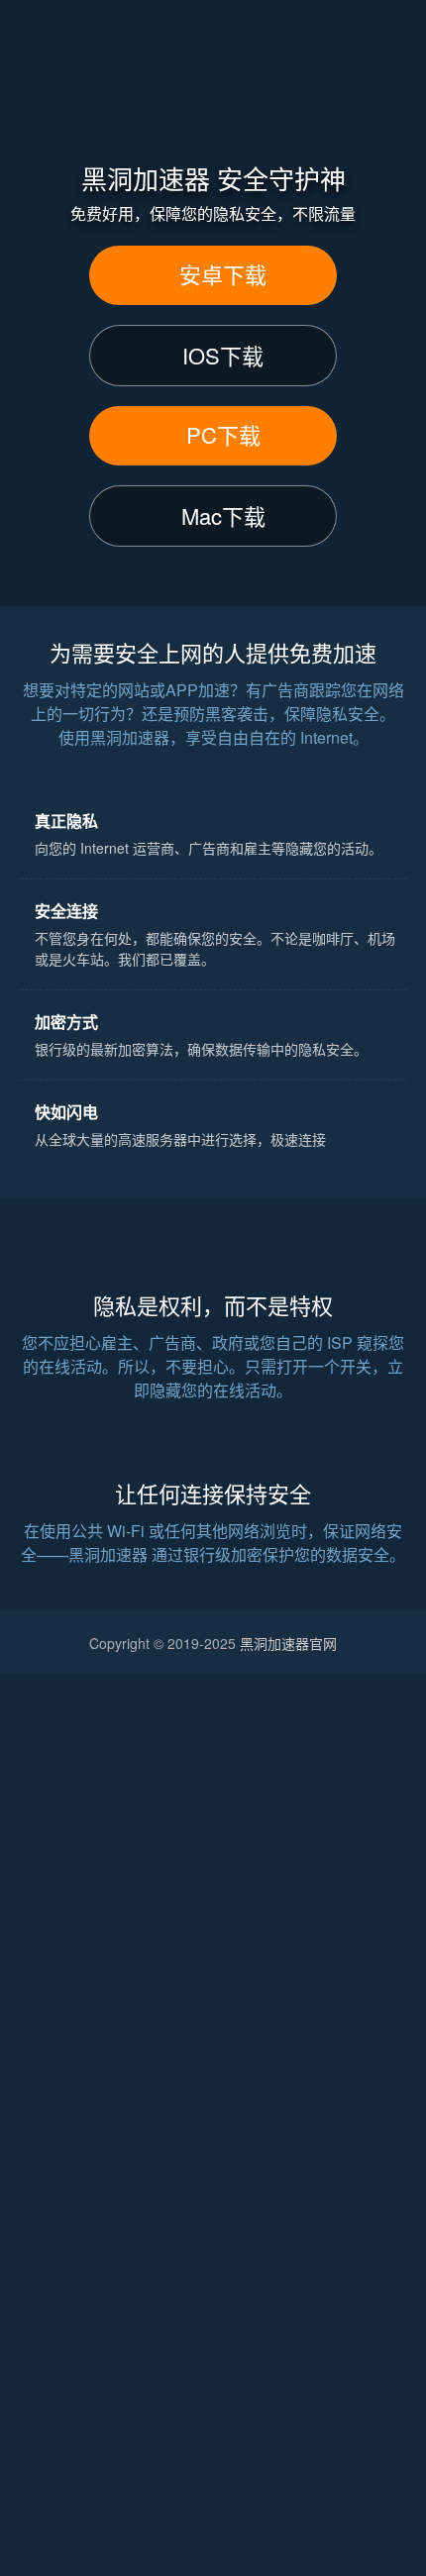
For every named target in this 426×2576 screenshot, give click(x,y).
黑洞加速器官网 (288, 1643)
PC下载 (223, 434)
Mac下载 (223, 515)
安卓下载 (223, 274)
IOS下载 (223, 355)
